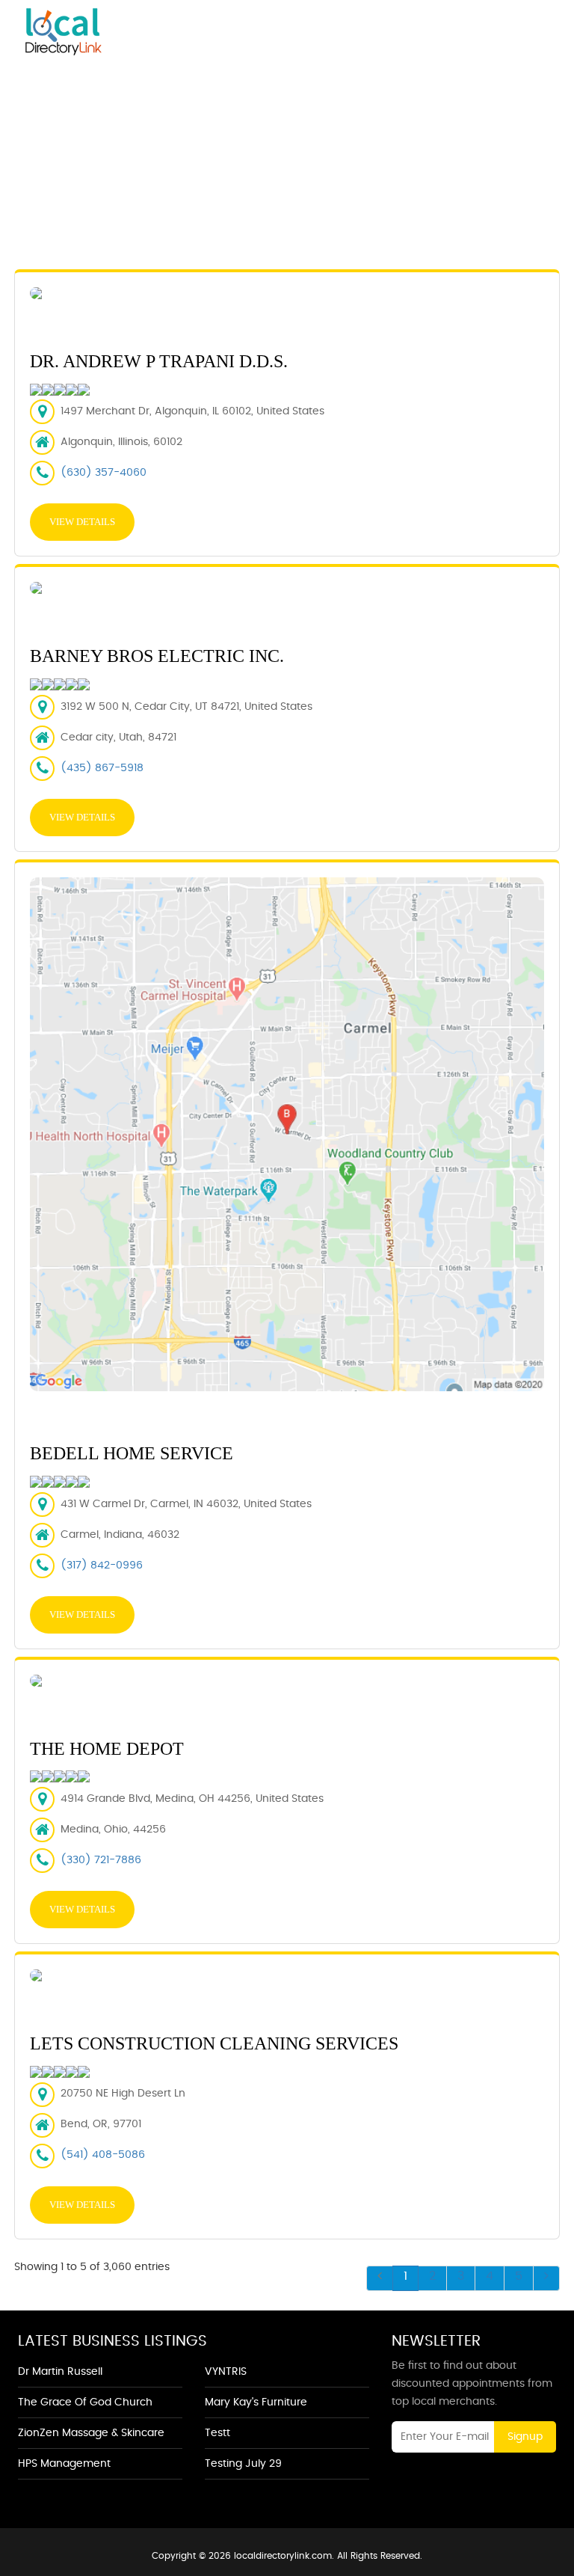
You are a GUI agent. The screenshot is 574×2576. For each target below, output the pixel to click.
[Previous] (380, 2278)
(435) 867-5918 (102, 768)
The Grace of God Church (85, 2402)
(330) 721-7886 (101, 1860)
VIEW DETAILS (82, 522)
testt (217, 2433)
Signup (525, 2437)
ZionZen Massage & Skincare (91, 2433)
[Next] (546, 2278)
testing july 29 (243, 2464)
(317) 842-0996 (102, 1565)
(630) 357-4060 (104, 473)
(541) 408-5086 (103, 2155)
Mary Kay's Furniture (256, 2402)
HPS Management (64, 2464)
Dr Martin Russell (60, 2372)
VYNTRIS (226, 2372)
